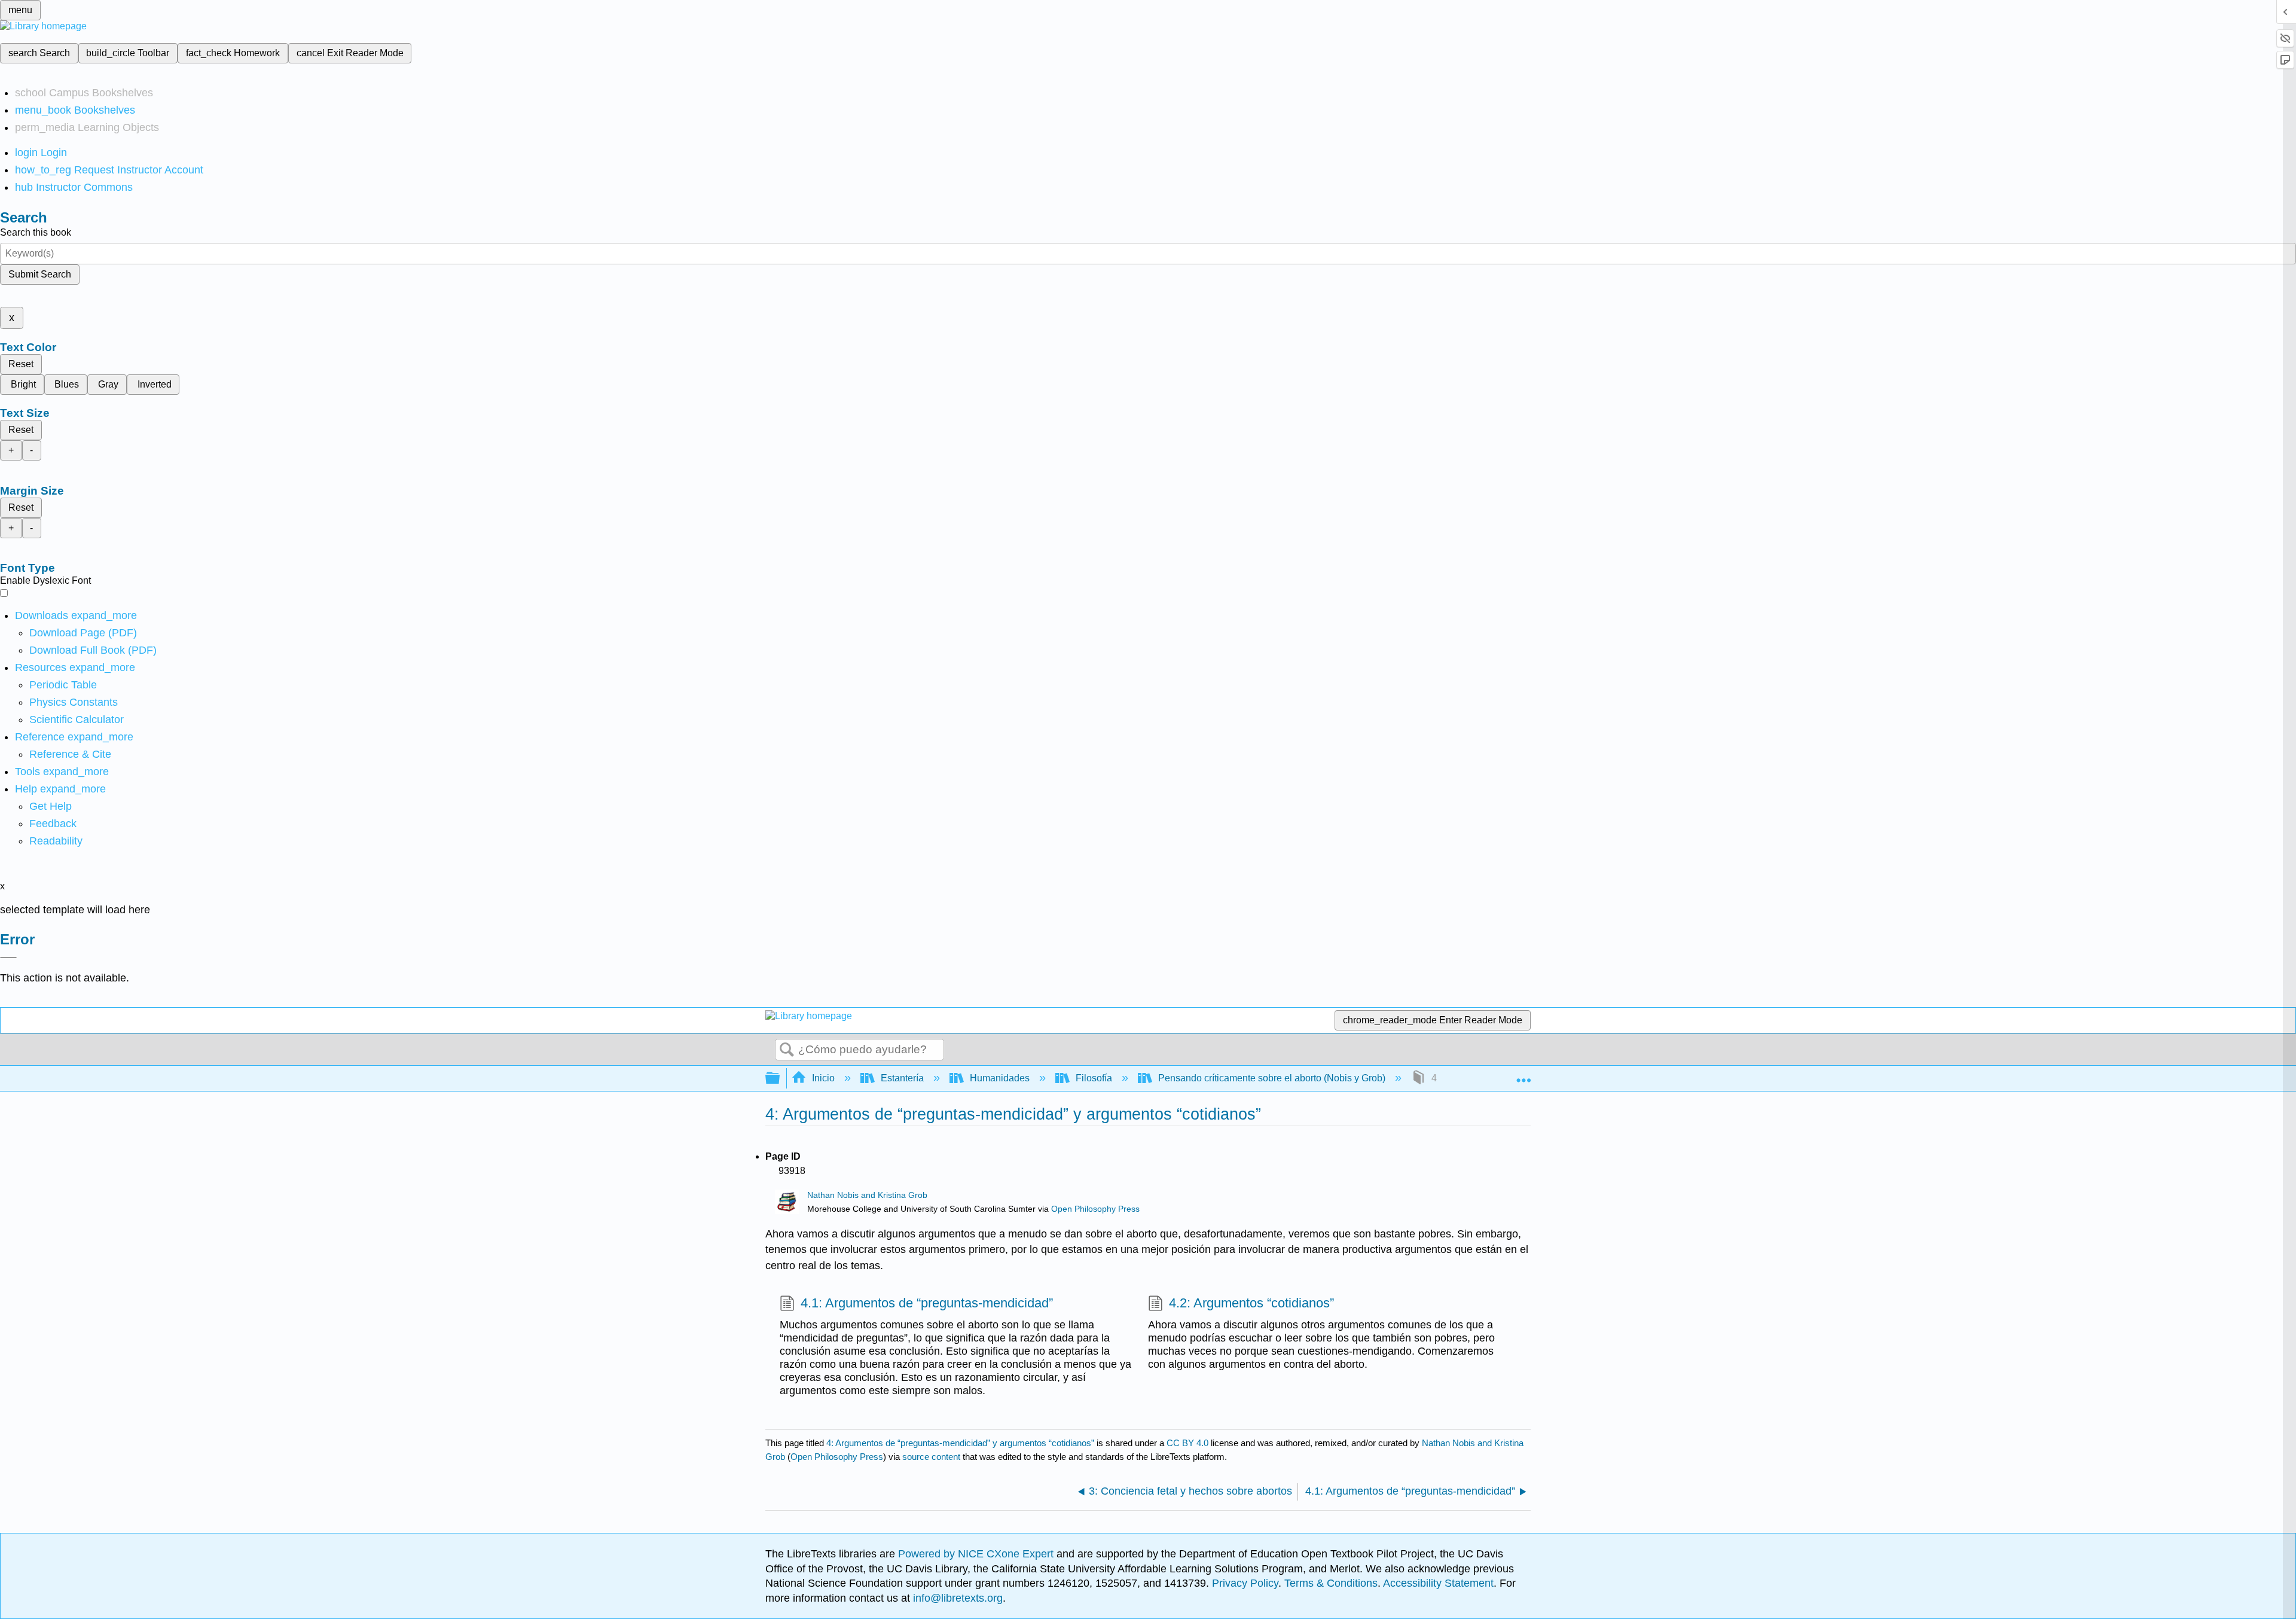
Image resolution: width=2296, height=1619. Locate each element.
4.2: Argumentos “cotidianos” (1251, 1303)
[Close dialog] (8, 958)
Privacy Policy (1245, 1583)
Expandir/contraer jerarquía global (780, 1079)
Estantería (902, 1078)
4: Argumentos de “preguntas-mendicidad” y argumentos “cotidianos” (960, 1443)
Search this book (36, 232)
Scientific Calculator (77, 719)
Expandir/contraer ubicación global (1523, 1075)
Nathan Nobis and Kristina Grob (867, 1195)
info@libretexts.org (956, 1598)
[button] (53, 824)
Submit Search (40, 274)
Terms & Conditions (1331, 1583)
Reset (21, 364)
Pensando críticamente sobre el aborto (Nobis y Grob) (1272, 1078)
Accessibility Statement (1438, 1583)
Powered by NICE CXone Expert (977, 1554)
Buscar (787, 1050)
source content (931, 1457)
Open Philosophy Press (1095, 1209)
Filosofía (1094, 1078)
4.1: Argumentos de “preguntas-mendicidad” (927, 1303)
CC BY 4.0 (1187, 1443)
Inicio (823, 1078)
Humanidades (1000, 1078)
